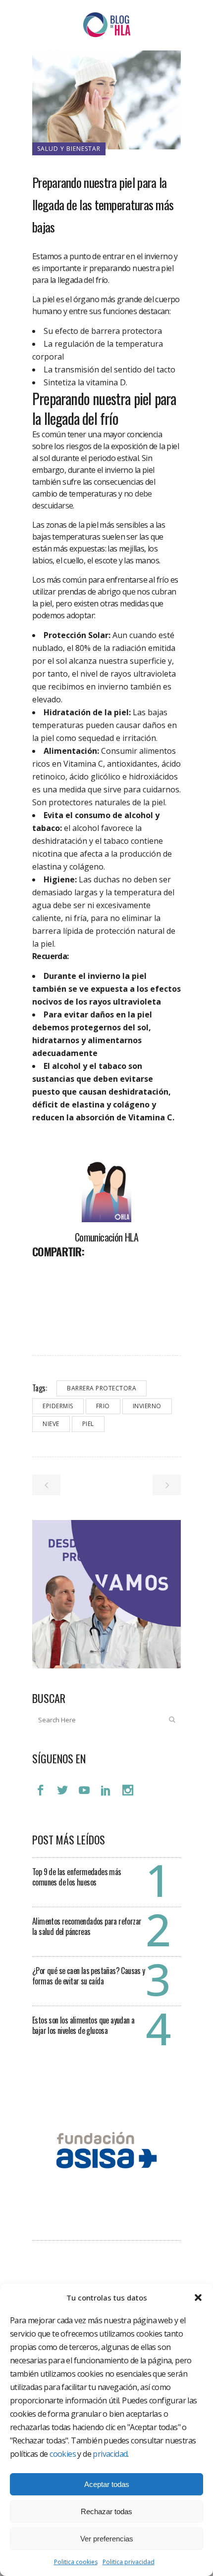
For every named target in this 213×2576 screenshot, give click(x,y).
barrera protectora (102, 1388)
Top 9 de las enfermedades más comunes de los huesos (77, 1877)
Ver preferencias (107, 2539)
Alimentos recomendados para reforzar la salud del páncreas (87, 1926)
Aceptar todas (107, 2484)
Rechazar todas (106, 2511)
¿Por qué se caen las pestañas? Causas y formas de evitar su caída (89, 1976)
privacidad (110, 2454)
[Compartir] (43, 1273)
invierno (147, 1406)
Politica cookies (76, 2562)
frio (103, 1406)
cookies (63, 2454)
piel (88, 1424)
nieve (51, 1424)
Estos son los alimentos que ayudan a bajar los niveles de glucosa (83, 2025)
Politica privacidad (129, 2562)
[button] (198, 2298)
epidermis (58, 1406)
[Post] (66, 1273)
